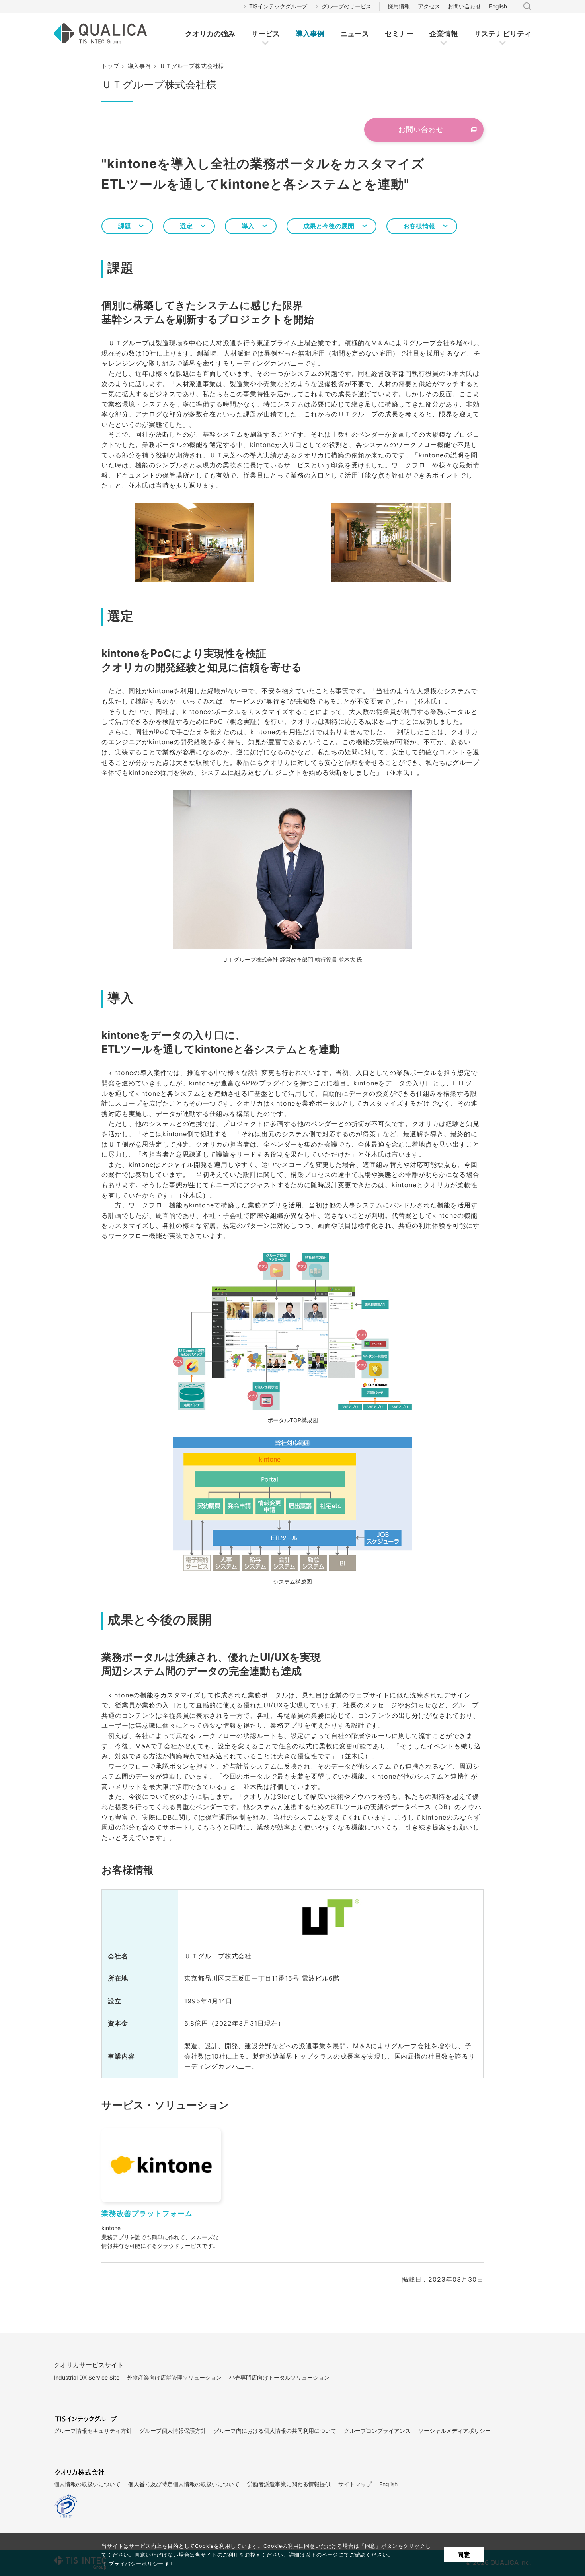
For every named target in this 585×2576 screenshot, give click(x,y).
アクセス (429, 6)
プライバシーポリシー (136, 2564)
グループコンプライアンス (377, 2431)
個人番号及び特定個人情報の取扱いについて (184, 2484)
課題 (125, 226)
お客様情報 (419, 226)
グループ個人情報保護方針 (173, 2431)
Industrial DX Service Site (87, 2377)
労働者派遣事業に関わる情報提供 (289, 2484)
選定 (186, 226)
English (498, 6)
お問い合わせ (464, 6)
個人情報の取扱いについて (87, 2484)
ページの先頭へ (501, 2348)
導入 (248, 226)
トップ (110, 66)
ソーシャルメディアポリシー (454, 2431)
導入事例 (139, 66)
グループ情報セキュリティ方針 (93, 2431)
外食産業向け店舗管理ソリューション (174, 2377)
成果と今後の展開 (329, 226)
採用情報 (399, 6)
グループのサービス (346, 6)
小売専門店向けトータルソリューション (279, 2377)
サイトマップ (355, 2484)
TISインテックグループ (278, 6)
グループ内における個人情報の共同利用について (275, 2431)
